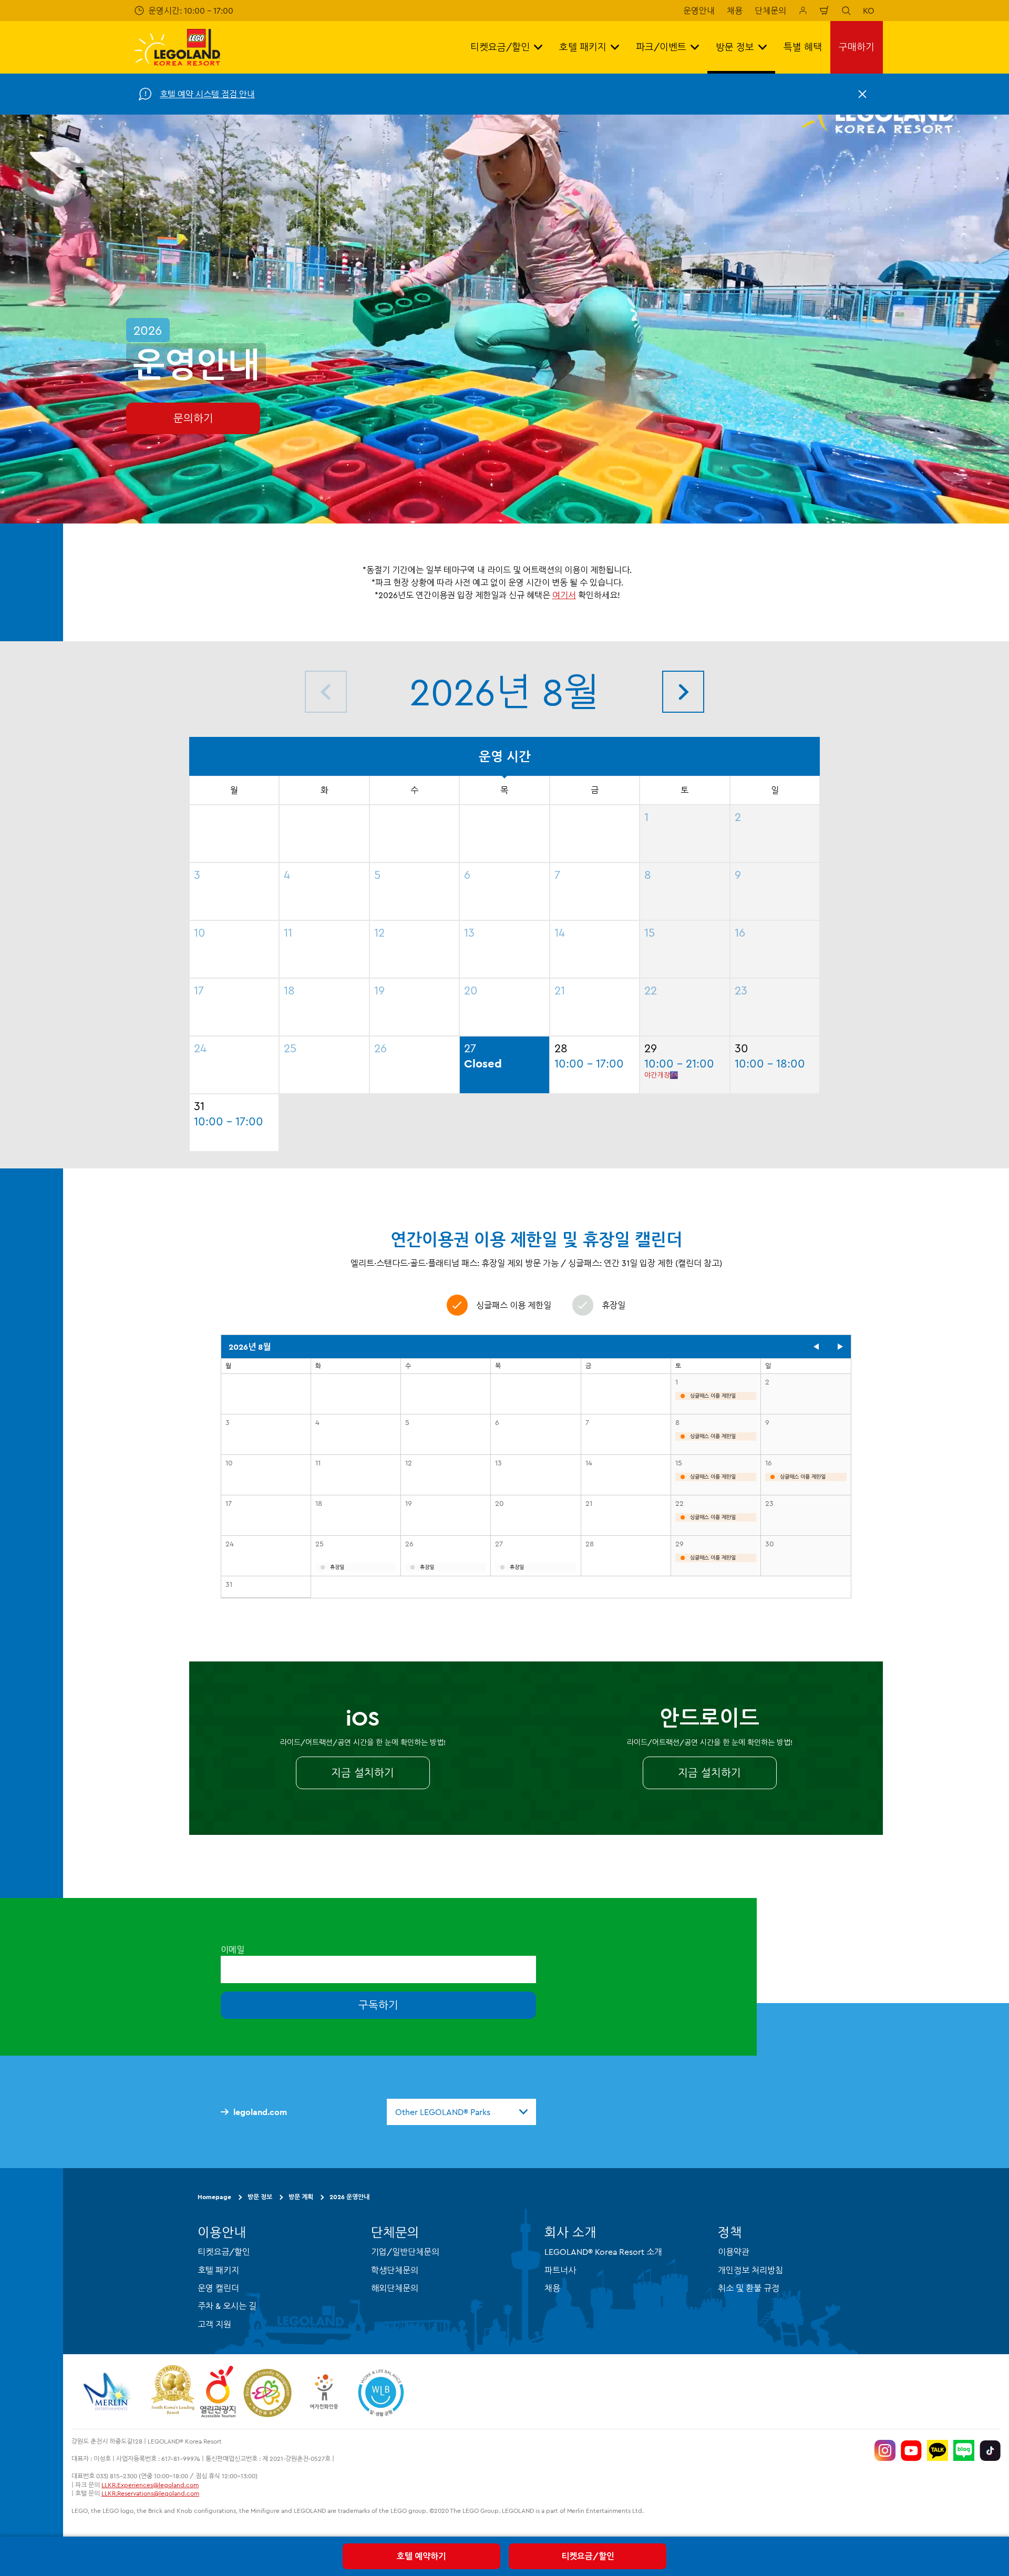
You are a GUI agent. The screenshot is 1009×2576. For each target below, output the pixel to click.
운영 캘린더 (218, 2288)
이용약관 (734, 2252)
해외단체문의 (395, 2288)
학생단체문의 (395, 2270)
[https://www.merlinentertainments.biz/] (109, 2392)
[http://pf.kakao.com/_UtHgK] (938, 2450)
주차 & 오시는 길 (227, 2306)
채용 (735, 11)
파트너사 (560, 2270)
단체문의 (770, 11)
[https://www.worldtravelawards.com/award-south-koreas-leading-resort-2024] (173, 2392)
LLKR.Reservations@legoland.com (150, 2494)
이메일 (233, 1949)
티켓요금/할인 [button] (500, 47)
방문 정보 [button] (735, 47)
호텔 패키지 (218, 2270)
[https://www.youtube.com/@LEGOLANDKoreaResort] (911, 2450)
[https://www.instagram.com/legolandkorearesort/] (885, 2450)
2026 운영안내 (349, 2197)
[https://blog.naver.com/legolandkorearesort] (964, 2450)
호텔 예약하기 (421, 2556)
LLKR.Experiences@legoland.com (150, 2485)
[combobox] (461, 2112)
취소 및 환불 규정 (749, 2288)
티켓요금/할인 (588, 2556)
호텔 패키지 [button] (583, 47)
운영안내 (699, 11)
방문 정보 (260, 2197)
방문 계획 (301, 2197)
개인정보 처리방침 (750, 2270)
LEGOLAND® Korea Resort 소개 (603, 2252)
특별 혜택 (803, 47)
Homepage (214, 2197)
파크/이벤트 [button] (661, 47)
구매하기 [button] (857, 47)
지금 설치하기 (363, 1773)
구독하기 (378, 2005)
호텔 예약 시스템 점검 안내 (207, 94)
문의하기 (193, 418)
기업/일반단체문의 (405, 2252)
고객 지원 (214, 2324)
